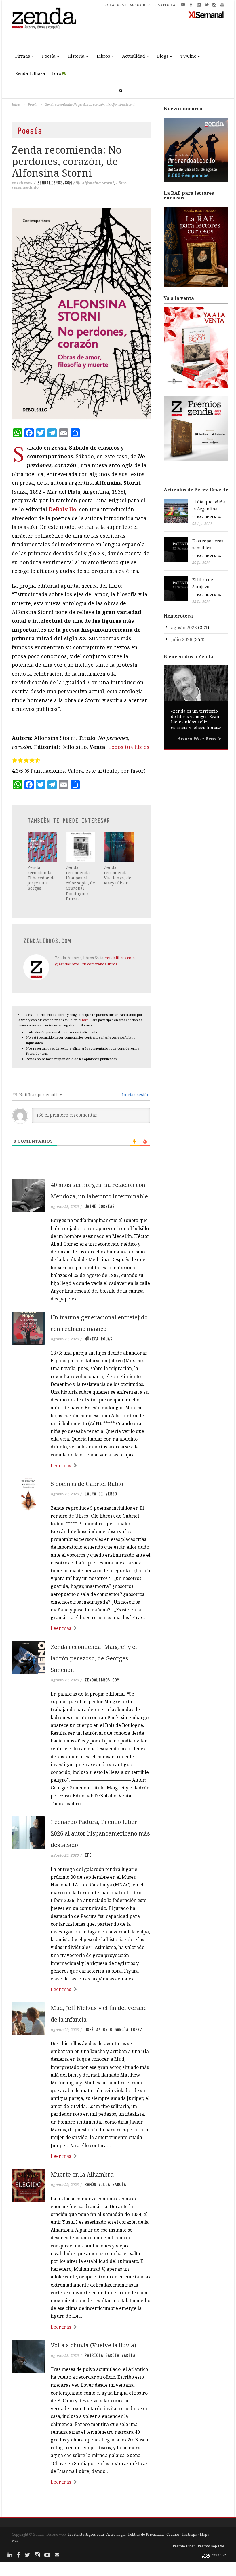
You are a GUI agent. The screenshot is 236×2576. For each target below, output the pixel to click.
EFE (88, 1855)
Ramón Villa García (105, 2185)
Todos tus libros (129, 747)
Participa (190, 2534)
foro (85, 1020)
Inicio (16, 104)
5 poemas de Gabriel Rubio (87, 1484)
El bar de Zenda (207, 517)
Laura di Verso (101, 1494)
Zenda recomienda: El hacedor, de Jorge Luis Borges (42, 878)
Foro (57, 73)
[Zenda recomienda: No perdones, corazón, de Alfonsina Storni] (81, 314)
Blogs (163, 56)
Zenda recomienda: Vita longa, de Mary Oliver (118, 875)
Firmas (23, 56)
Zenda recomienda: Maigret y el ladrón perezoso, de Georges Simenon (94, 1658)
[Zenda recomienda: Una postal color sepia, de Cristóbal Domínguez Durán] (81, 847)
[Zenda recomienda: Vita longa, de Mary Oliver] (119, 847)
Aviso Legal (116, 2534)
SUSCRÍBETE (141, 5)
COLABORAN (116, 5)
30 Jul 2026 (201, 563)
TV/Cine (188, 56)
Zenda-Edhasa (30, 73)
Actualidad (134, 56)
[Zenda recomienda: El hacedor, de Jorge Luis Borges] (42, 847)
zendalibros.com (54, 183)
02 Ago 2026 (202, 524)
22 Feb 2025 (22, 183)
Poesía (49, 56)
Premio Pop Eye (211, 2546)
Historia (76, 56)
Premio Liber (184, 2546)
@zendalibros (67, 964)
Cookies (173, 2534)
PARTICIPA (165, 5)
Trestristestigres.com (86, 2534)
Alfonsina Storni (98, 183)
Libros (103, 56)
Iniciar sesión (135, 1095)
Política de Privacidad (146, 2534)
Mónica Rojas (98, 1339)
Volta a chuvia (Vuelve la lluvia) (93, 2345)
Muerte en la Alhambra (82, 2174)
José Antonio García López (113, 2030)
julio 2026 (182, 639)
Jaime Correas (100, 1206)
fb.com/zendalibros (100, 964)
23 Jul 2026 (201, 602)
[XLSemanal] (206, 14)
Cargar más (81, 2504)
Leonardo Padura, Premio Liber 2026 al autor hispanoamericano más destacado (100, 1833)
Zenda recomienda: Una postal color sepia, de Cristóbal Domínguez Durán (80, 883)
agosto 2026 (184, 628)
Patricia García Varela (110, 2355)
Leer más (61, 1465)
